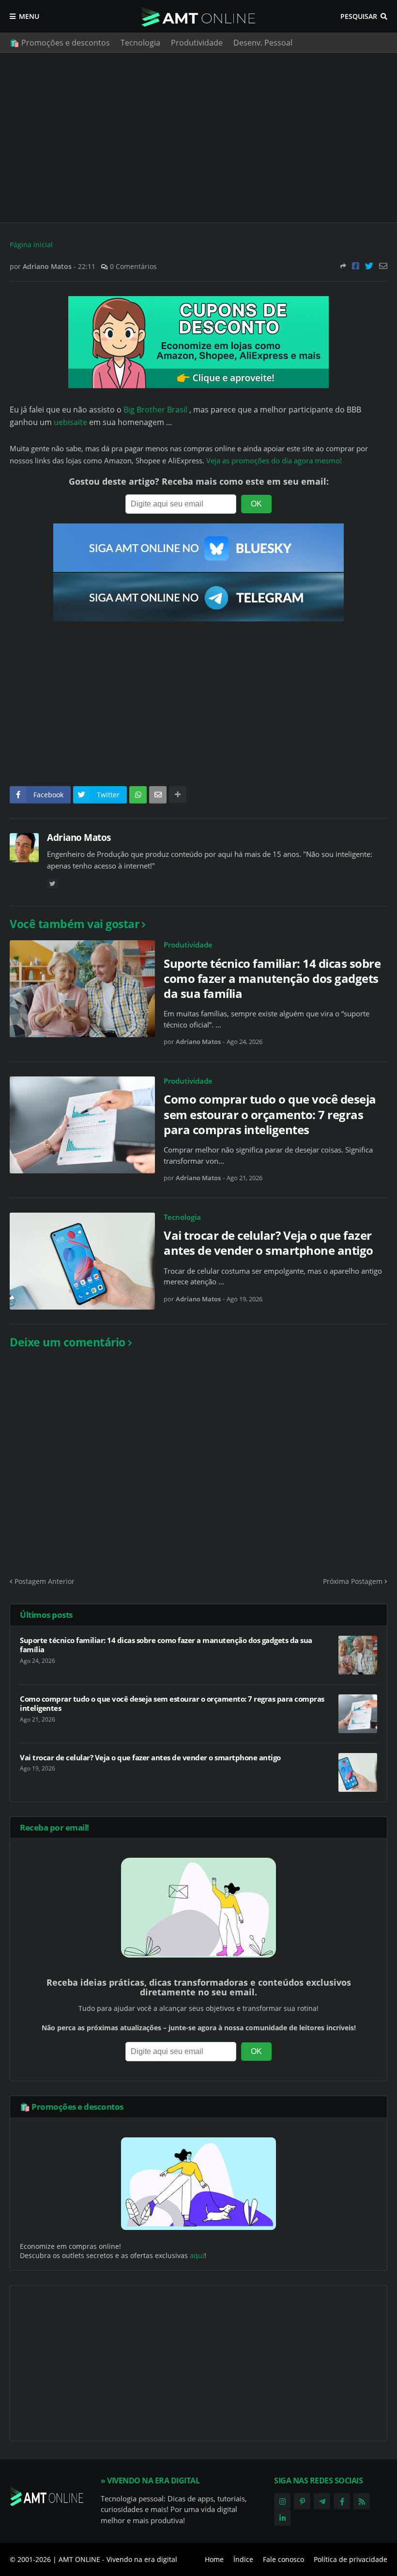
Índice (243, 2559)
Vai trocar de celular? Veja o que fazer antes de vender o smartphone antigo (268, 1243)
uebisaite (70, 422)
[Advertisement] (198, 138)
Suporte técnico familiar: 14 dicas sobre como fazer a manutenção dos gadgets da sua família (272, 979)
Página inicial (31, 245)
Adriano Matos (79, 838)
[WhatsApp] (138, 795)
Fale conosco (283, 2559)
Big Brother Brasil (154, 410)
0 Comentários (133, 266)
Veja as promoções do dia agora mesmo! (274, 461)
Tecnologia (140, 43)
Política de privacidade (351, 2559)
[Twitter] (369, 266)
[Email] (383, 266)
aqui (197, 2255)
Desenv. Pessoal (263, 43)
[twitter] (52, 884)
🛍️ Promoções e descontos (60, 43)
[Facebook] (356, 266)
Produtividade (197, 43)
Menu (29, 16)
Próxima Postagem (353, 1581)
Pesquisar (359, 16)
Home (214, 2559)
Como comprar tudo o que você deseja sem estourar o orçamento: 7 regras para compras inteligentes (270, 1114)
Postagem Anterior (45, 1581)
